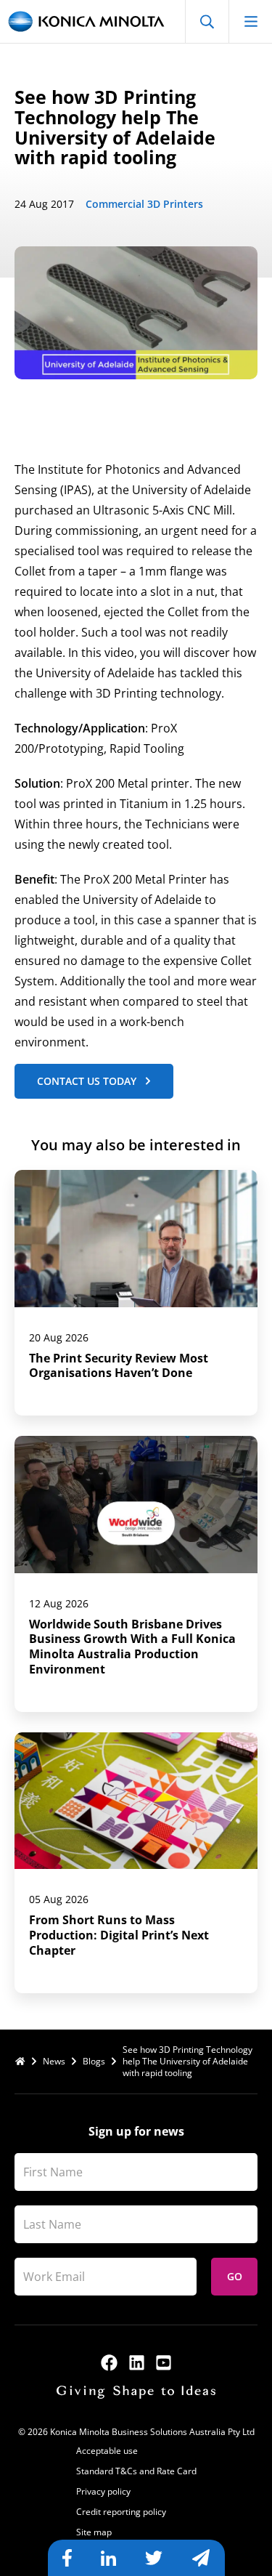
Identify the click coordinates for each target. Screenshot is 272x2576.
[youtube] (164, 2363)
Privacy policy (103, 2491)
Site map (94, 2532)
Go (235, 2276)
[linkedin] (137, 2363)
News (54, 2062)
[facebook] (109, 2363)
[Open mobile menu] (250, 21)
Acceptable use (107, 2451)
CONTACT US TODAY (87, 1081)
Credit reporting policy (121, 2512)
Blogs (94, 2062)
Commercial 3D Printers (144, 204)
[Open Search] (207, 21)
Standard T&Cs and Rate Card (136, 2471)
